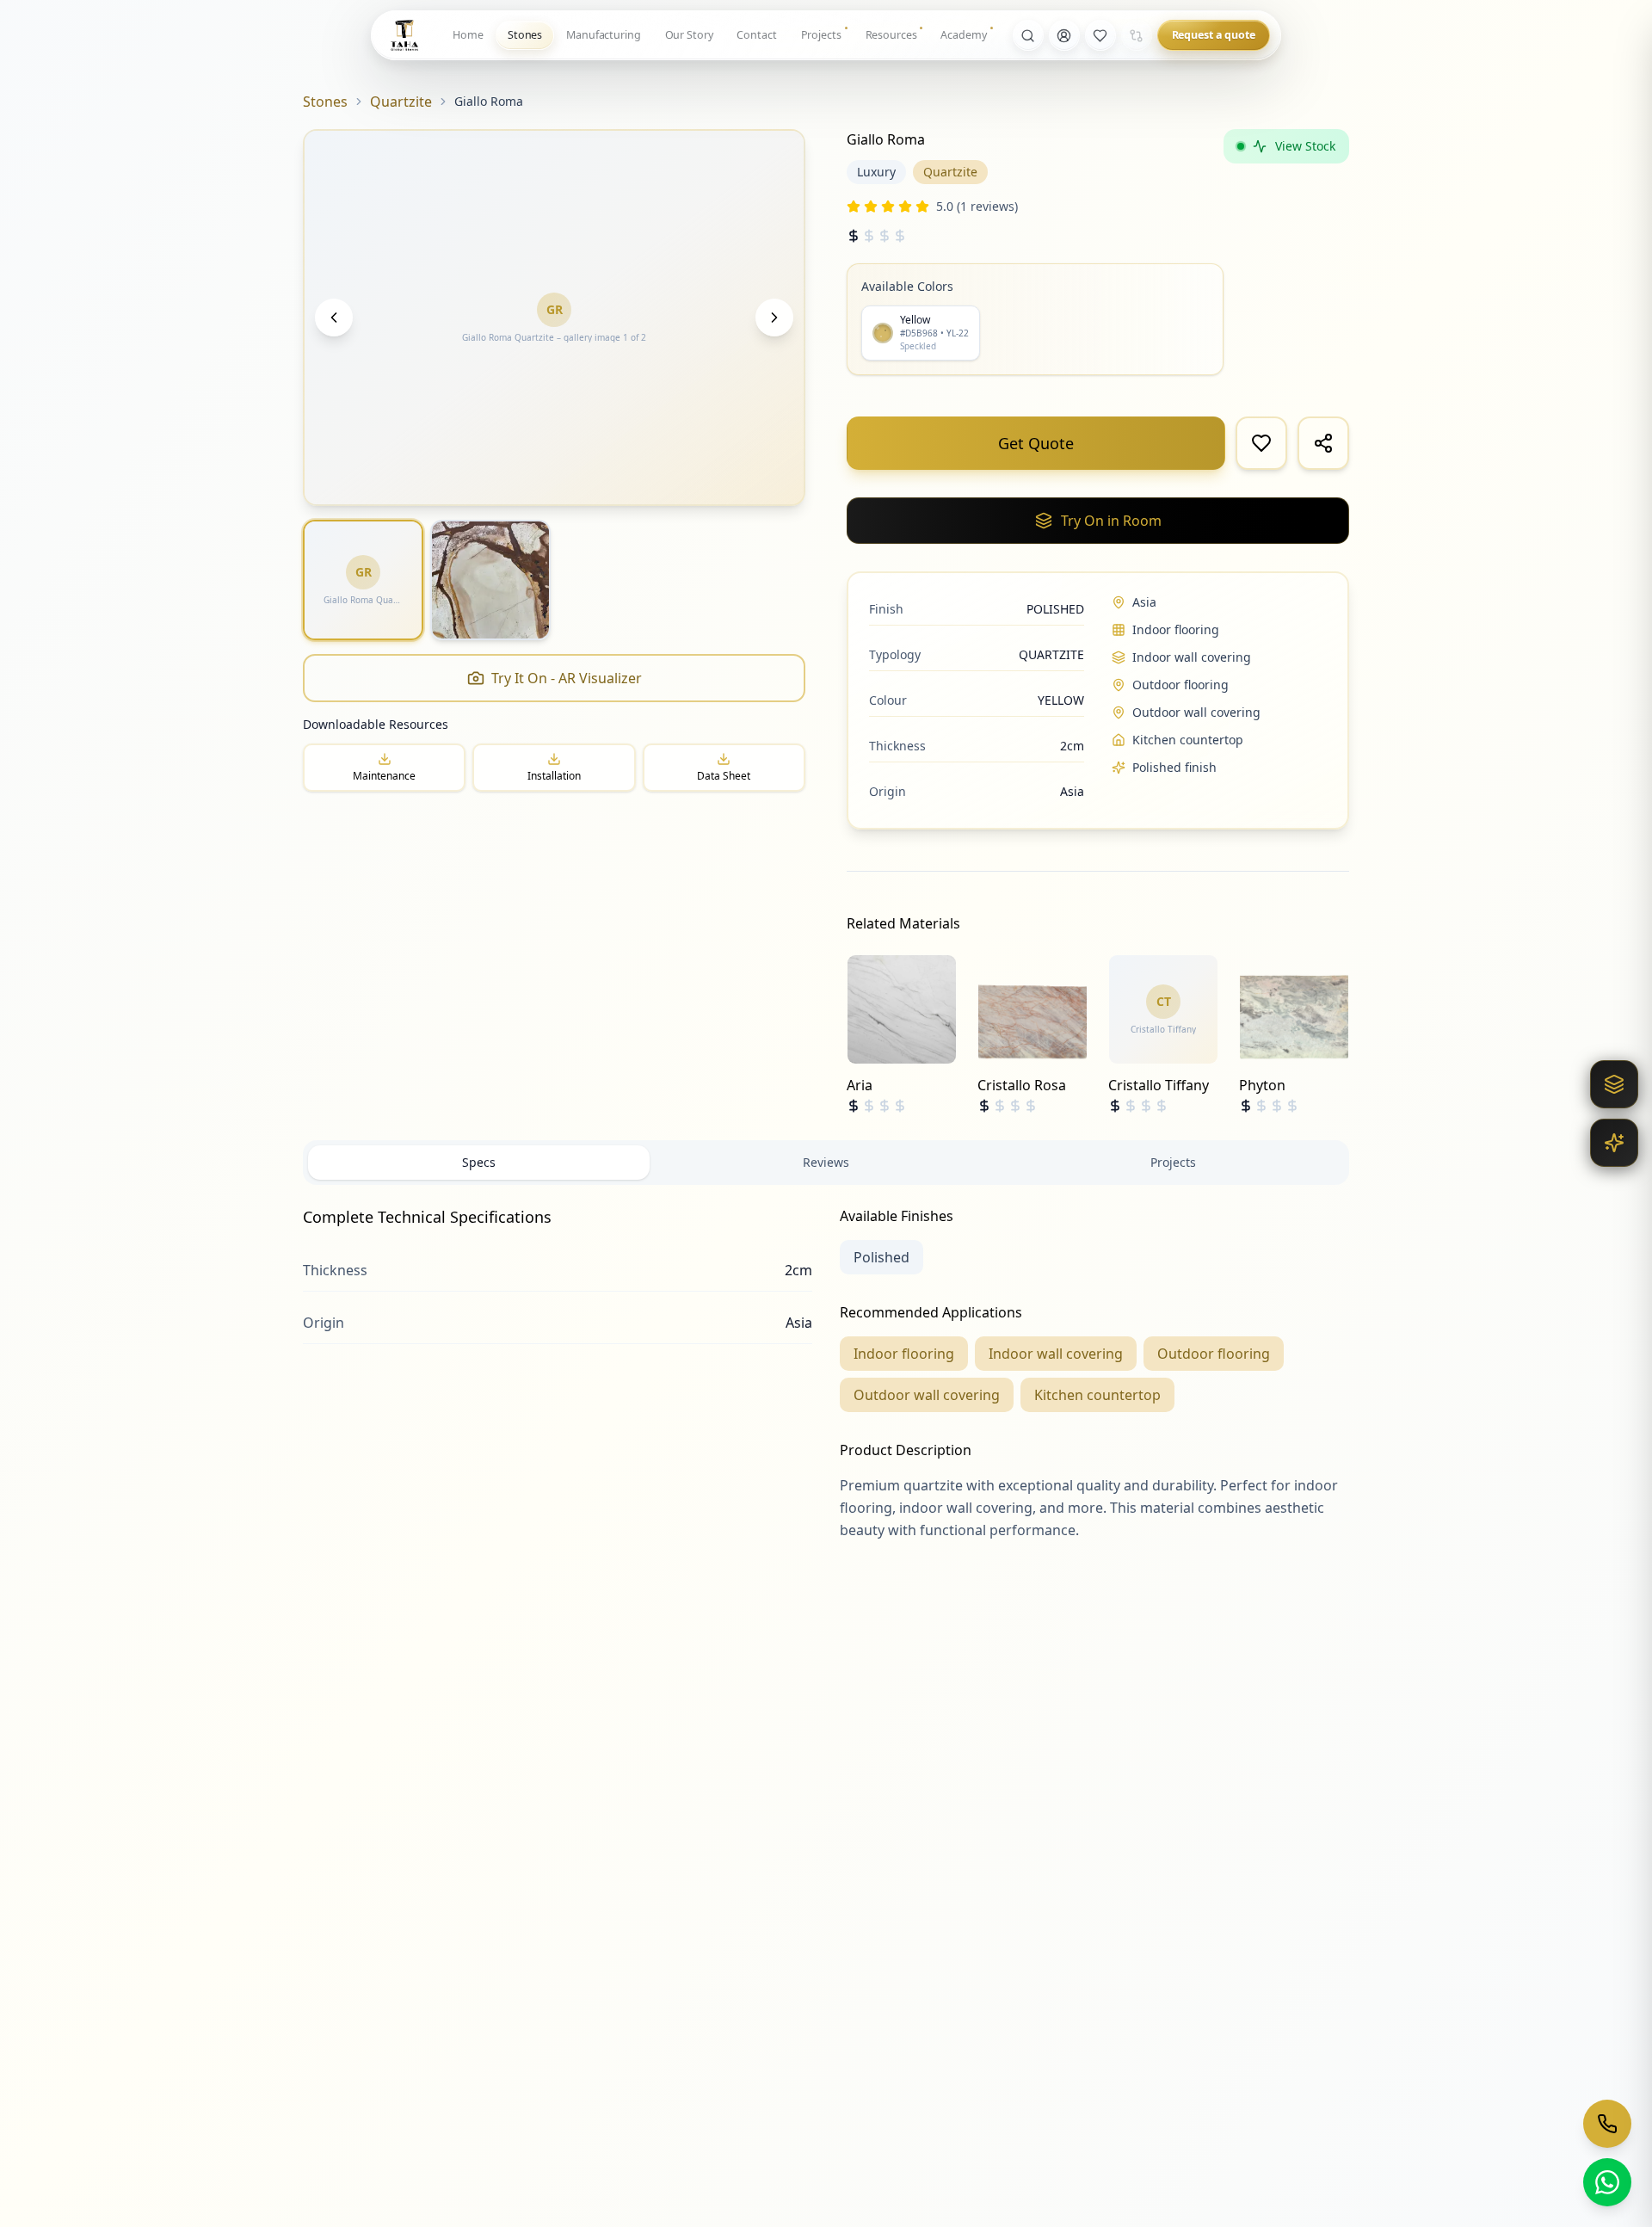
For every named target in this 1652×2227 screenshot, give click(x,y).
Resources (891, 35)
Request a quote (1214, 35)
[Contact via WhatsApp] (1607, 2182)
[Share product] (1323, 443)
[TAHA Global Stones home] (404, 35)
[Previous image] (334, 318)
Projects (821, 35)
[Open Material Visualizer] (1614, 1084)
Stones (525, 35)
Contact (756, 35)
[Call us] (1607, 2124)
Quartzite (401, 102)
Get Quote (1036, 443)
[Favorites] (1100, 35)
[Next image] (774, 318)
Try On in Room (1111, 521)
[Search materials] (1028, 35)
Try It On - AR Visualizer (567, 678)
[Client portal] (1064, 35)
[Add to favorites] (1261, 443)
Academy (963, 35)
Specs (479, 1162)
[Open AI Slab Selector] (1614, 1143)
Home (468, 35)
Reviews (826, 1162)
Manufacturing (603, 35)
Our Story (689, 35)
